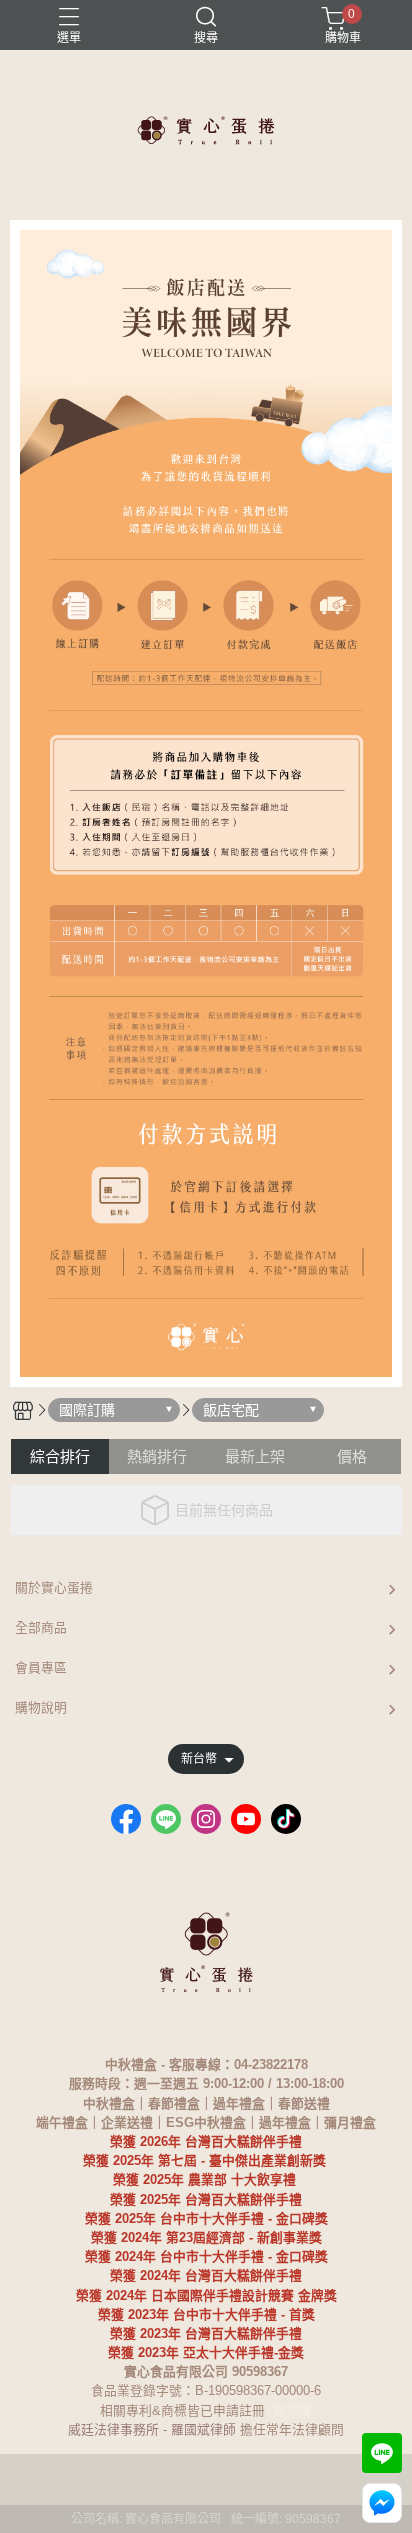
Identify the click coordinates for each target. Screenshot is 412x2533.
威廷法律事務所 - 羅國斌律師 (152, 2429)
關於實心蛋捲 (54, 1587)
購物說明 (41, 1707)
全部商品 (41, 1627)
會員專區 (41, 1667)
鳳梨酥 (292, 2410)
